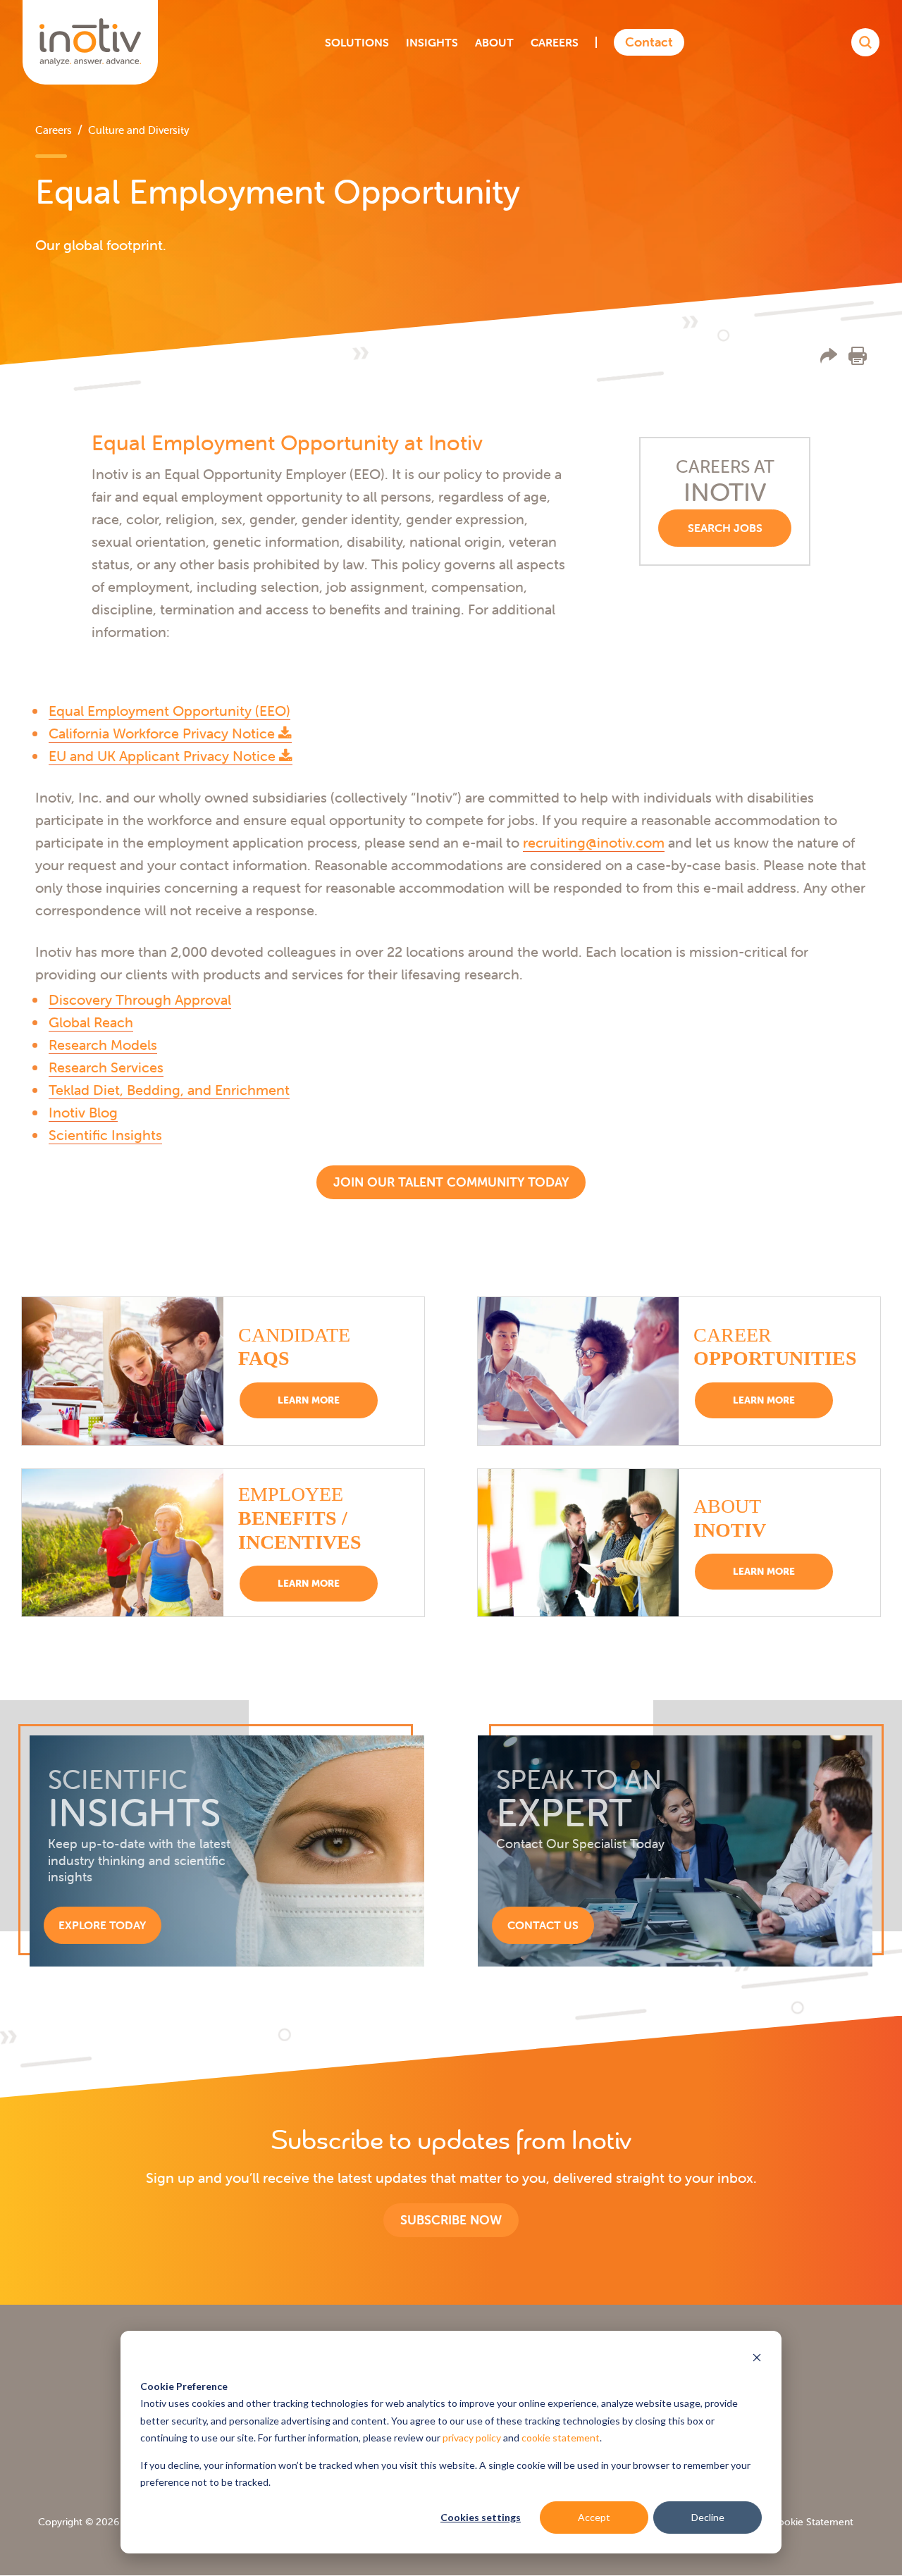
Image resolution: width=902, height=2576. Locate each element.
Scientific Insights (105, 1135)
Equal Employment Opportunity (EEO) (169, 711)
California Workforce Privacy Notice (163, 733)
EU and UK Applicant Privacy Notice (164, 756)
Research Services (106, 1067)
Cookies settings (481, 2517)
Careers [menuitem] (54, 130)
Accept (594, 2517)
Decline (708, 2517)
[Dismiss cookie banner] (757, 2359)
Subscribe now (451, 2220)
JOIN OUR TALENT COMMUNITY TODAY (451, 1182)
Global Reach (91, 1022)
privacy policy (472, 2438)
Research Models (103, 1045)
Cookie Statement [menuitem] (812, 2522)
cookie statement (561, 2438)
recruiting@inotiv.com (594, 842)
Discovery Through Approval (140, 999)
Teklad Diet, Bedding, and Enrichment (169, 1090)
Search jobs (725, 528)
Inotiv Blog (83, 1112)
